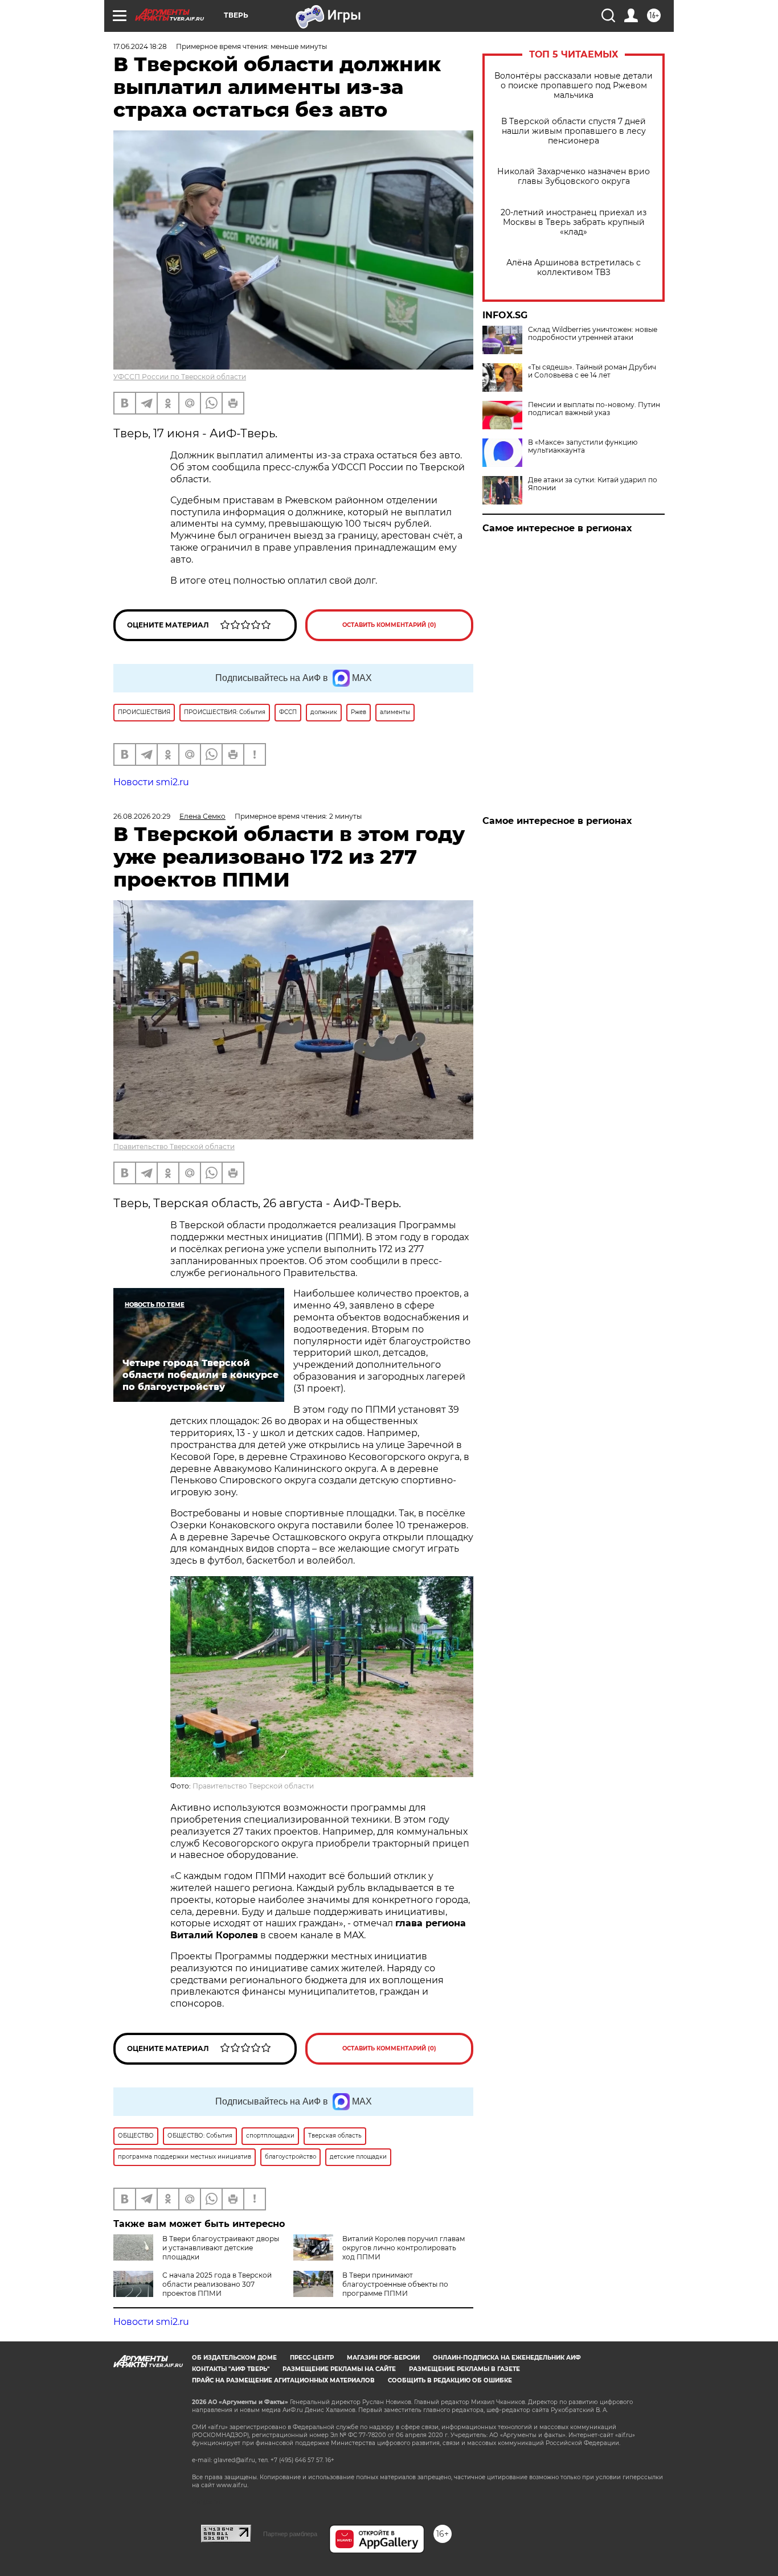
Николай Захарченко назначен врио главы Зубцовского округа (574, 177)
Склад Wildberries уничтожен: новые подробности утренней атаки (593, 334)
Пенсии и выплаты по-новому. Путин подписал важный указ (594, 409)
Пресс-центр (312, 2358)
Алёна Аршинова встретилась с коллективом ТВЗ (574, 268)
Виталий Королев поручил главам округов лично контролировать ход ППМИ (404, 2248)
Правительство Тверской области (174, 1147)
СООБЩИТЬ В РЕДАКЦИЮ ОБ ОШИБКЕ (450, 2380)
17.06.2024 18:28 (140, 46)
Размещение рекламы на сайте (339, 2369)
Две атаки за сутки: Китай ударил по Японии (593, 484)
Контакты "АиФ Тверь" (231, 2369)
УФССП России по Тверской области (180, 377)
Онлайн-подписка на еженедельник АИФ (507, 2358)
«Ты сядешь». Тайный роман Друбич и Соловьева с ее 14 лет (592, 371)
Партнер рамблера (290, 2534)
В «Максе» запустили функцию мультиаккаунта (583, 446)
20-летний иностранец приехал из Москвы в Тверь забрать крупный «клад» (574, 222)
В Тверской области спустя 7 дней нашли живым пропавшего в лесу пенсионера (574, 131)
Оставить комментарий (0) (389, 625)
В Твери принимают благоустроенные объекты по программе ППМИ (395, 2284)
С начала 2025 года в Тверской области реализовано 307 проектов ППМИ (217, 2284)
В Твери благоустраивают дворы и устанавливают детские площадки (221, 2248)
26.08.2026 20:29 (142, 816)
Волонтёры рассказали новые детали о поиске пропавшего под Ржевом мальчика (574, 86)
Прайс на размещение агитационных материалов (283, 2380)
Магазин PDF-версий (383, 2358)
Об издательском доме (234, 2358)
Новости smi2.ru (151, 782)
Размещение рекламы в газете (464, 2369)
